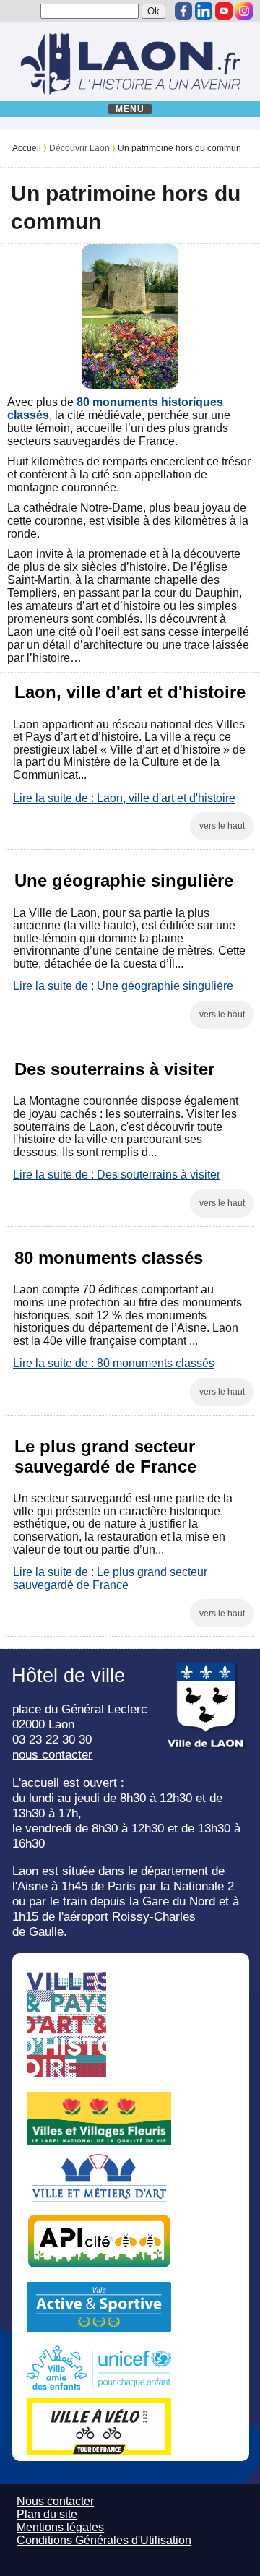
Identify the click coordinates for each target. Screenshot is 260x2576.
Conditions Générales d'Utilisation (104, 2540)
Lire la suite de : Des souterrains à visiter (117, 1175)
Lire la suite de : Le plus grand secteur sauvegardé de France (110, 1578)
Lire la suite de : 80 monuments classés (114, 1363)
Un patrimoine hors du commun (179, 148)
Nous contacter (55, 2501)
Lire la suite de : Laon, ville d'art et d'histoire (124, 798)
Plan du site (47, 2514)
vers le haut (222, 826)
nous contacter (52, 1754)
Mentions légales (60, 2527)
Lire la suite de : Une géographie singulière (123, 986)
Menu (130, 109)
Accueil (27, 148)
